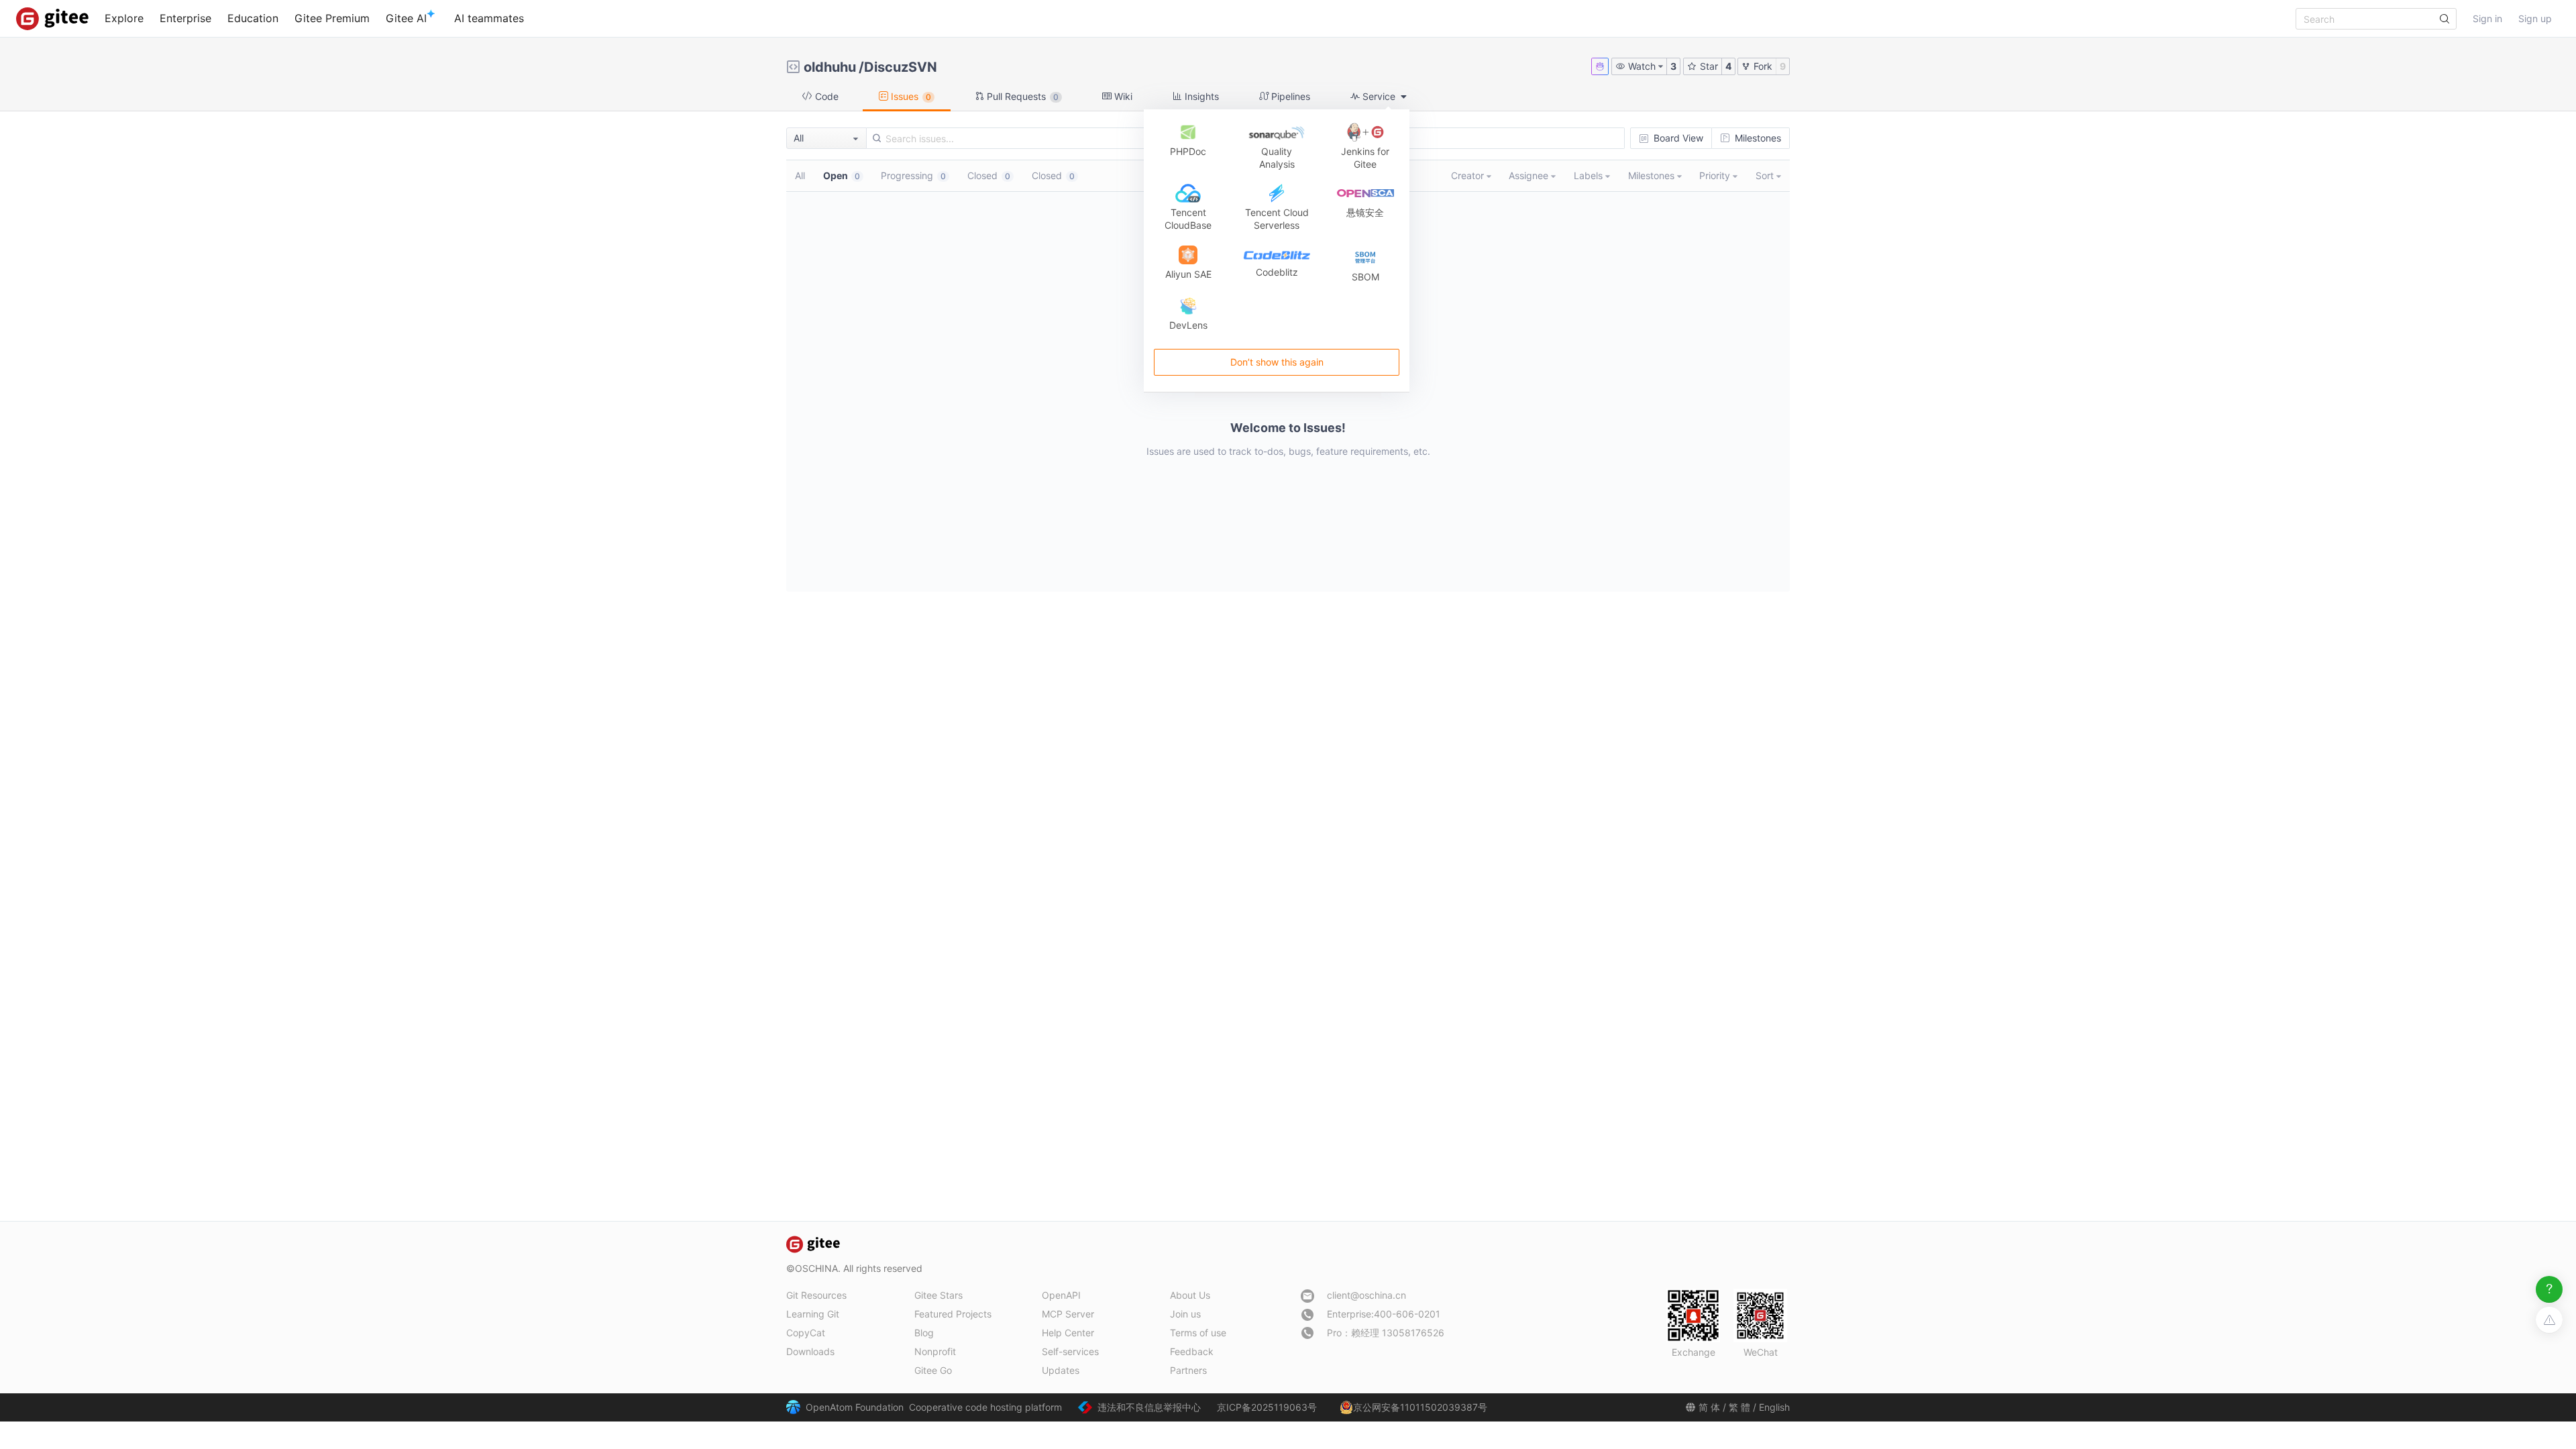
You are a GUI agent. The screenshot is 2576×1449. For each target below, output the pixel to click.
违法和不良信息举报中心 (1149, 1407)
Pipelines (1289, 96)
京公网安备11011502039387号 (1420, 1407)
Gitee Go (933, 1370)
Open (842, 175)
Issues (910, 96)
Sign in (2487, 18)
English (1774, 1407)
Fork (1762, 66)
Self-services (1070, 1351)
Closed (989, 175)
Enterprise (185, 18)
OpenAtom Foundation (855, 1407)
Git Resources (816, 1295)
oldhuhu (830, 67)
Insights (1200, 96)
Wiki (1122, 96)
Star (1708, 66)
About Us (1190, 1295)
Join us (1185, 1314)
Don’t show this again (1276, 362)
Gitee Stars (938, 1295)
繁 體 (1739, 1407)
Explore (124, 18)
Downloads (810, 1351)
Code (825, 96)
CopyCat (806, 1333)
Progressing (913, 175)
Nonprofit (935, 1351)
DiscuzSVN (901, 67)
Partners (1188, 1370)
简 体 (1709, 1407)
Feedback (1192, 1351)
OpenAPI (1061, 1295)
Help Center (1068, 1333)
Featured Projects (953, 1314)
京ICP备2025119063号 (1267, 1407)
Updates (1061, 1370)
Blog (924, 1333)
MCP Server (1068, 1314)
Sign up (2535, 18)
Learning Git (813, 1314)
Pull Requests (1021, 96)
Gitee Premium (332, 18)
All (800, 175)
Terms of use (1198, 1333)
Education (253, 18)
